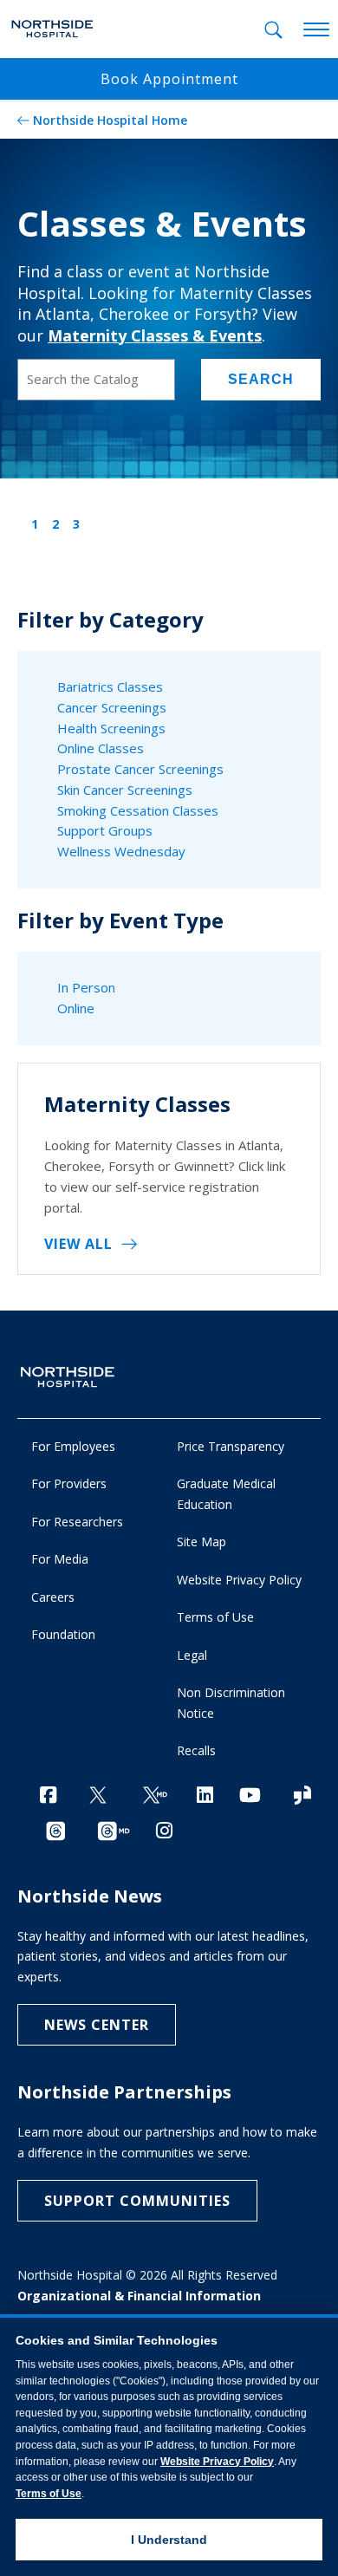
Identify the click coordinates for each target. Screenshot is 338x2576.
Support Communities (137, 2201)
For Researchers (77, 1522)
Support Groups (105, 830)
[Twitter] (98, 1796)
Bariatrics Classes (110, 686)
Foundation (63, 1634)
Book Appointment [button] (169, 79)
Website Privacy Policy (239, 1580)
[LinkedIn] (205, 1795)
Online (76, 1008)
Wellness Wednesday (121, 851)
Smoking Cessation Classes (138, 810)
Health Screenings (111, 728)
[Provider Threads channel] (114, 1832)
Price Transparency (231, 1446)
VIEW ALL (78, 1244)
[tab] (273, 30)
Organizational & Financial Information (139, 2296)
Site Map (201, 1542)
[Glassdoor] (302, 1796)
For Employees (73, 1446)
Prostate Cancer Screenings (140, 769)
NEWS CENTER (97, 2025)
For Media (60, 1559)
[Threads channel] (55, 1832)
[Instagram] (164, 1830)
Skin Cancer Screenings (125, 790)
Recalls (196, 1750)
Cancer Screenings (112, 707)
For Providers (69, 1483)
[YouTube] (250, 1795)
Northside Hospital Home (110, 120)
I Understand (169, 2540)
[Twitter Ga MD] (155, 1796)
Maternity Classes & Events (155, 335)
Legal (192, 1655)
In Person (86, 987)
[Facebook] (48, 1795)
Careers (53, 1597)
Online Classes (101, 748)
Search (261, 379)
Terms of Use (215, 1617)
